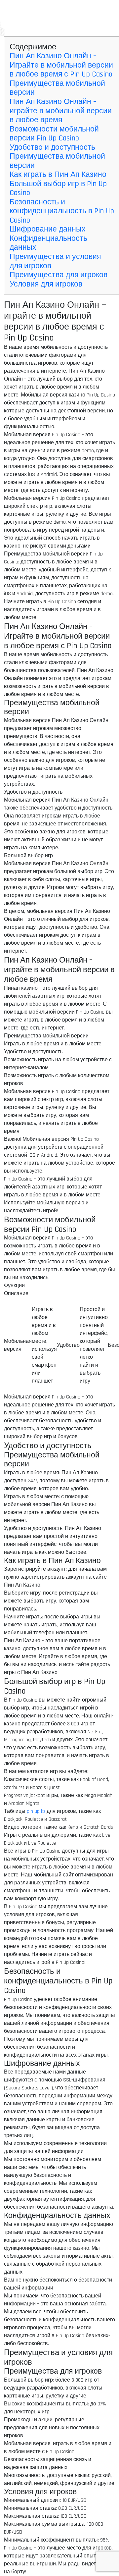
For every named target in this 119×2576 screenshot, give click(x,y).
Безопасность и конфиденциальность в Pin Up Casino (62, 211)
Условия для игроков (46, 284)
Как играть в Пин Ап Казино (58, 175)
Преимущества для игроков (59, 275)
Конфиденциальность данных (48, 243)
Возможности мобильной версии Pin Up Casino (54, 134)
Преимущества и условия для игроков (55, 262)
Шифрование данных (48, 229)
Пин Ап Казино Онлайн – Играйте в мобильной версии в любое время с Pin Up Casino (61, 65)
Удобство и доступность (52, 148)
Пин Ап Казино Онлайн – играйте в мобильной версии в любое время (61, 111)
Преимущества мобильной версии (57, 88)
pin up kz (36, 1811)
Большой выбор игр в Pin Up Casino (58, 189)
